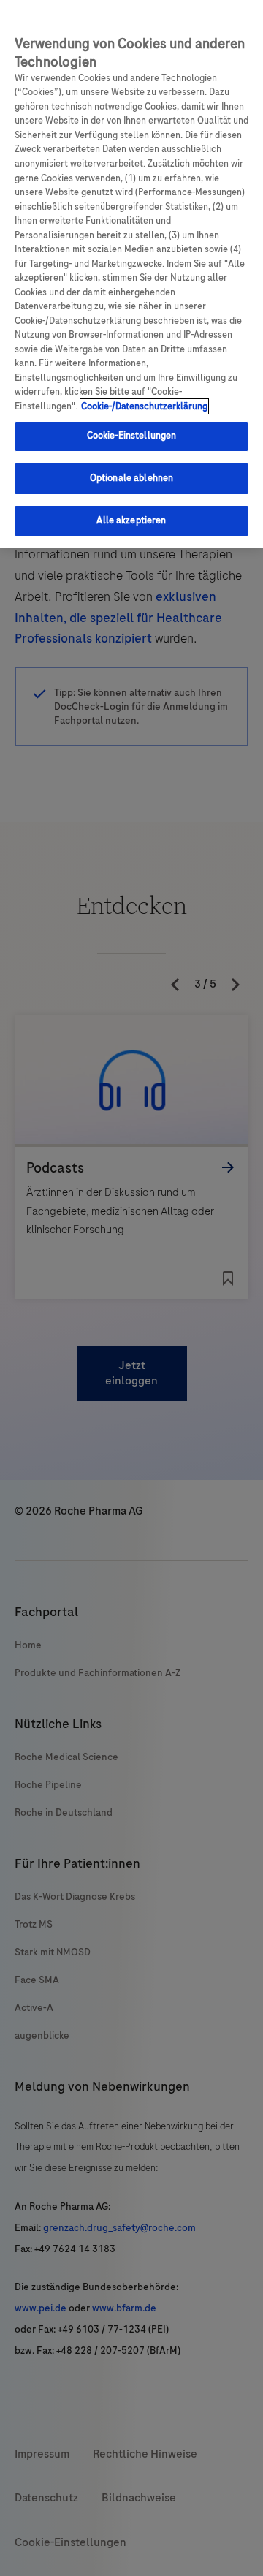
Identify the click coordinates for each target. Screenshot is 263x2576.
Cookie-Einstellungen (132, 436)
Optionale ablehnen (131, 478)
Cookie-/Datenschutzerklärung (144, 406)
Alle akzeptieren (131, 520)
